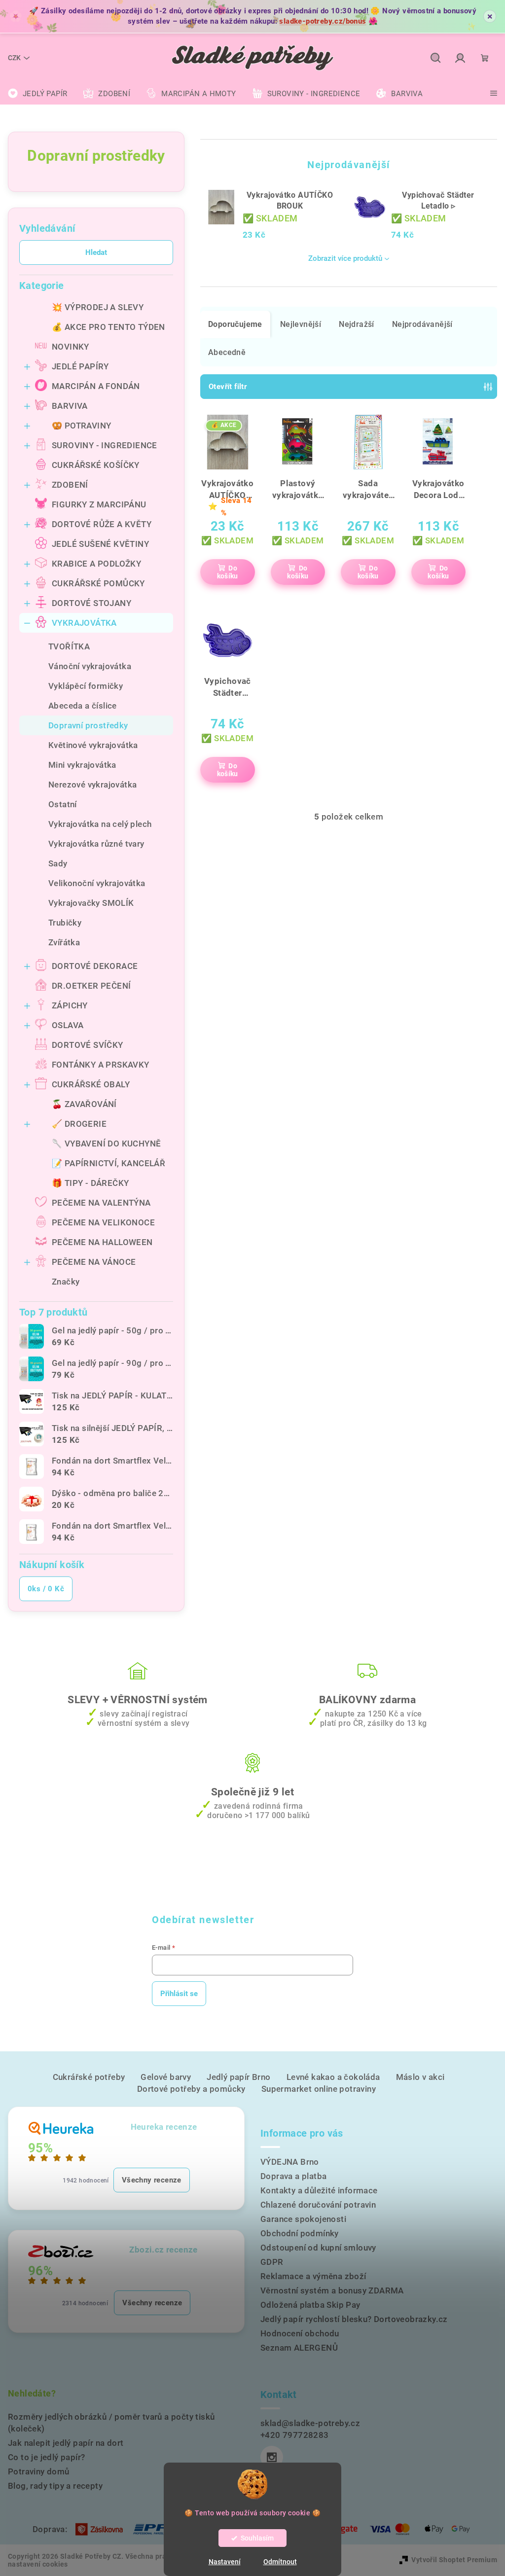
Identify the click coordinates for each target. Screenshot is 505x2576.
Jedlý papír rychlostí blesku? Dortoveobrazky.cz (354, 2319)
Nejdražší (357, 324)
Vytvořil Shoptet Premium (454, 2560)
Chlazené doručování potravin (318, 2205)
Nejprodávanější (422, 324)
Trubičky (65, 923)
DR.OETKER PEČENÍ (91, 986)
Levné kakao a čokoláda (333, 2077)
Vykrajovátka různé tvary (96, 844)
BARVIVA (70, 406)
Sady (58, 863)
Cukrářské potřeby (89, 2077)
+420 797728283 (295, 2435)
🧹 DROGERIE (79, 1124)
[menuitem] (37, 94)
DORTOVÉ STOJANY (91, 603)
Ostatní (63, 804)
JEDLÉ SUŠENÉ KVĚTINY (100, 544)
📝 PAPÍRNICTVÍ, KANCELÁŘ (108, 1163)
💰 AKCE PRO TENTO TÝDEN (108, 327)
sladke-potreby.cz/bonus (323, 21)
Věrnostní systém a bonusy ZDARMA (332, 2290)
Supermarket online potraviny (319, 2089)
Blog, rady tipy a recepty (55, 2486)
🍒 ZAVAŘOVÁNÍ (84, 1104)
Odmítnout (280, 2562)
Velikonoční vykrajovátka (97, 883)
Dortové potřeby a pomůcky (191, 2089)
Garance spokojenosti (303, 2219)
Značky (66, 1282)
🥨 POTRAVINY (81, 426)
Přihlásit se (179, 1994)
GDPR (272, 2262)
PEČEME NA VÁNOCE (94, 1262)
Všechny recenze (152, 2180)
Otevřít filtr (228, 387)
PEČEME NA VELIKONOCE (103, 1222)
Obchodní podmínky (300, 2233)
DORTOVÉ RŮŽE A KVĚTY (102, 524)
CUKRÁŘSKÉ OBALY (91, 1084)
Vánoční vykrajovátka (90, 666)
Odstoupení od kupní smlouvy (318, 2248)
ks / (46, 1589)
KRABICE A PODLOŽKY (96, 564)
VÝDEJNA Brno (290, 2162)
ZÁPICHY (70, 1005)
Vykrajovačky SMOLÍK (91, 903)
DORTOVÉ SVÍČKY (88, 1045)
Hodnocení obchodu (300, 2333)
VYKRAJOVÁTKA (84, 623)
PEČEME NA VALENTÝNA (101, 1203)
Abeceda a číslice (83, 706)
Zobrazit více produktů (345, 258)
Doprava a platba (293, 2176)
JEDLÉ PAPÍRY (80, 366)
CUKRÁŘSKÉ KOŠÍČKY (96, 465)
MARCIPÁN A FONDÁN (96, 386)
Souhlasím (257, 2538)
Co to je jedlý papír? (46, 2457)
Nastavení (225, 2562)
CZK (14, 58)
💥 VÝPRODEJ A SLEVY (98, 307)
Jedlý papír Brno (238, 2077)
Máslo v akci (420, 2077)
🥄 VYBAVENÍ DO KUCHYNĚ (106, 1144)
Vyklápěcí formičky (86, 686)
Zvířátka (64, 942)
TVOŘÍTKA (69, 646)
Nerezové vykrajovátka (92, 785)
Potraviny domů (39, 2471)
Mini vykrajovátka (82, 765)
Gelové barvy (166, 2077)
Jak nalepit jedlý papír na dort (66, 2443)
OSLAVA (68, 1025)
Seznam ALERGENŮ (299, 2348)
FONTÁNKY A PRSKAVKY (101, 1065)
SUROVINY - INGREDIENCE (105, 445)
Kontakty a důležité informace (319, 2190)
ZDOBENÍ (70, 485)
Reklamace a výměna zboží (313, 2276)
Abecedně (227, 352)
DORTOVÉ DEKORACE (95, 966)
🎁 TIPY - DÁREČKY (90, 1183)
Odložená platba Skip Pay (310, 2305)
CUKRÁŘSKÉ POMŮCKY (98, 583)
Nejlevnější (301, 324)
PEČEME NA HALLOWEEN (102, 1242)
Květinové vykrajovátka (93, 745)
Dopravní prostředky (88, 725)
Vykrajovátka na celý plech (100, 824)
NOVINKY (71, 347)
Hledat (96, 252)
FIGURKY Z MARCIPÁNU (99, 504)
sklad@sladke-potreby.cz (310, 2423)
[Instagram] (272, 2457)
